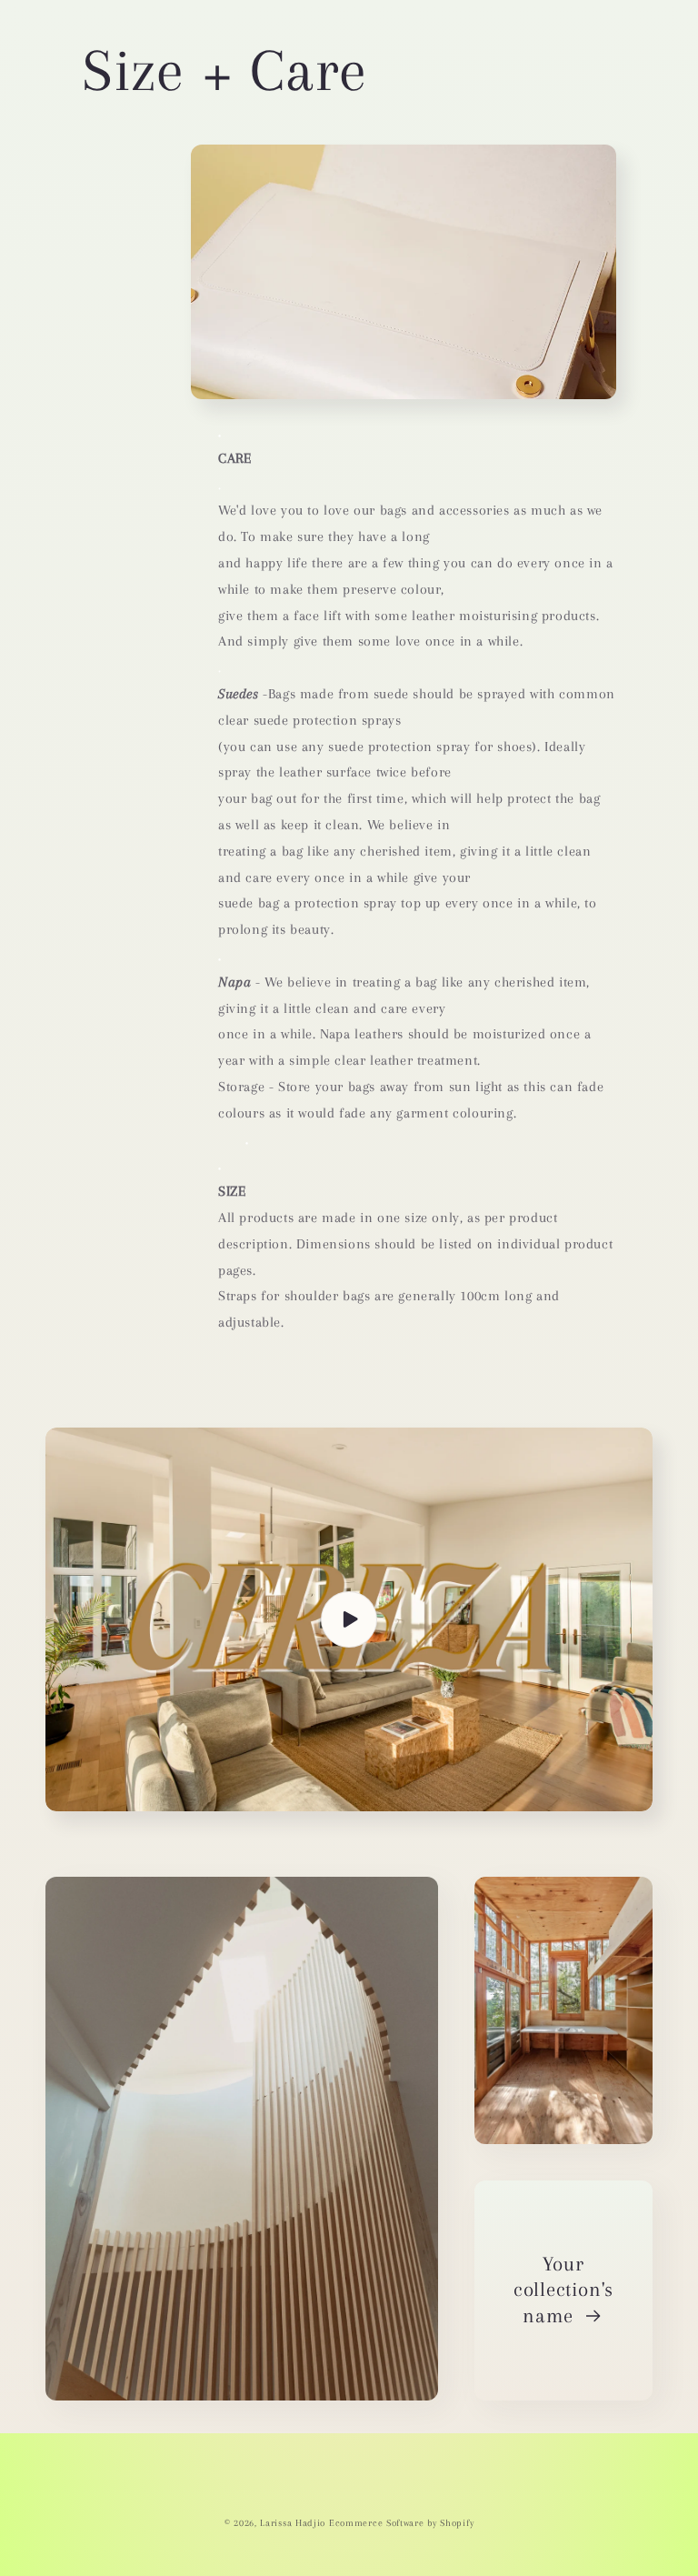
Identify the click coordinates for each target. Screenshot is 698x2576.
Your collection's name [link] (563, 2290)
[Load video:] (349, 1619)
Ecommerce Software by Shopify (401, 2523)
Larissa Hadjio (293, 2523)
